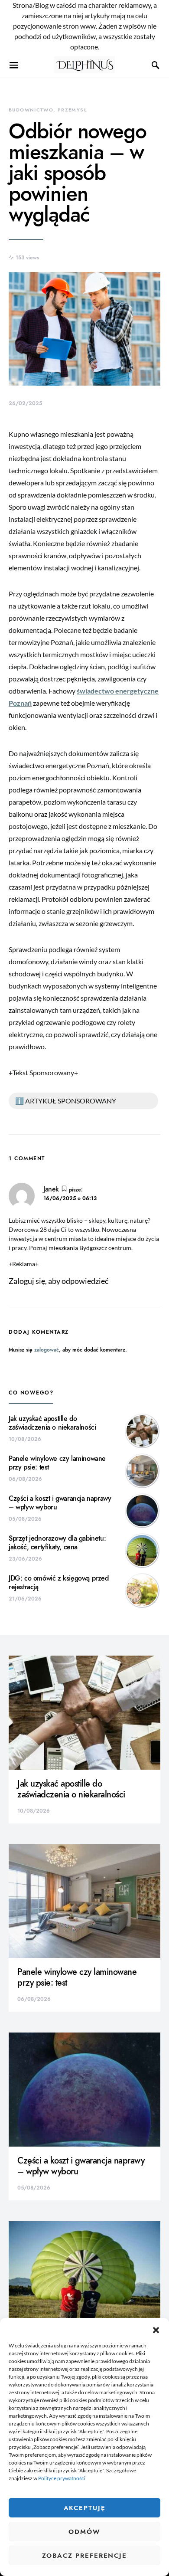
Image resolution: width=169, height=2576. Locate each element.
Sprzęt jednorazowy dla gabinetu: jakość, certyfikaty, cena (57, 1543)
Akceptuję (85, 2508)
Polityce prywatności (62, 2478)
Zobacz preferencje (84, 2556)
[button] (156, 2329)
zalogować (47, 1350)
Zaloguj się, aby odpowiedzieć (58, 1281)
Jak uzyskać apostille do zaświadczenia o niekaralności (52, 1423)
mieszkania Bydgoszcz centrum (90, 1248)
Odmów (84, 2532)
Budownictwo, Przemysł (48, 110)
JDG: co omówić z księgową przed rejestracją (59, 1583)
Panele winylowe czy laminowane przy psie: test (57, 1463)
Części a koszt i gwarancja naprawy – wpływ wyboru (60, 1503)
